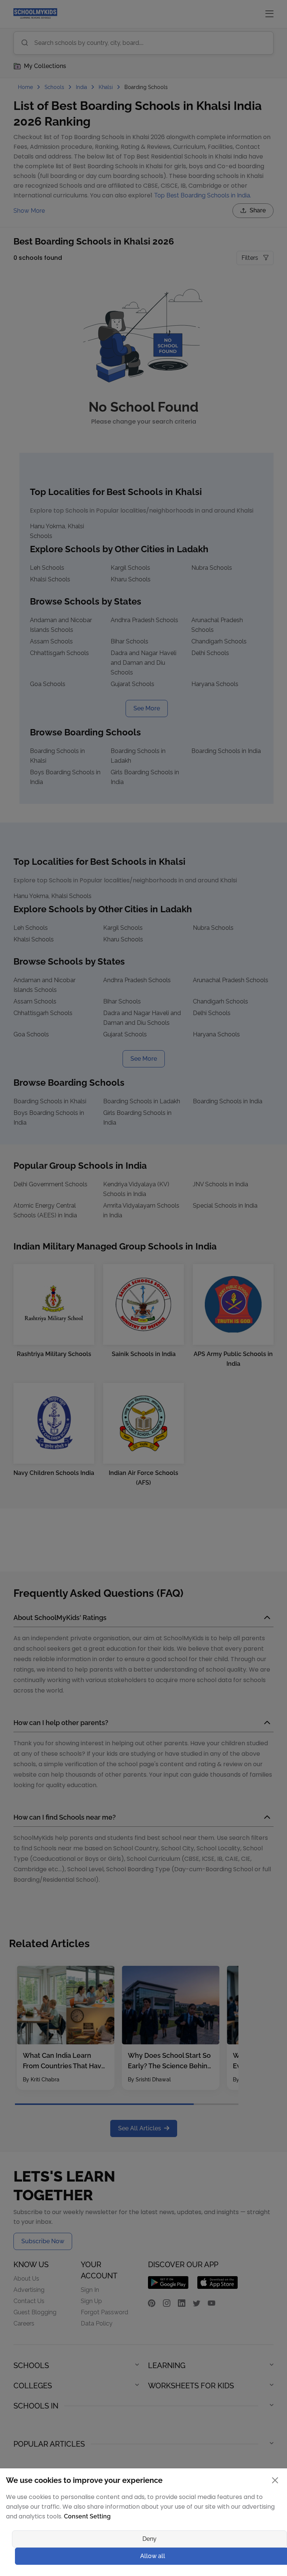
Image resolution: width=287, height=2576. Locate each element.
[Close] (218, 1209)
